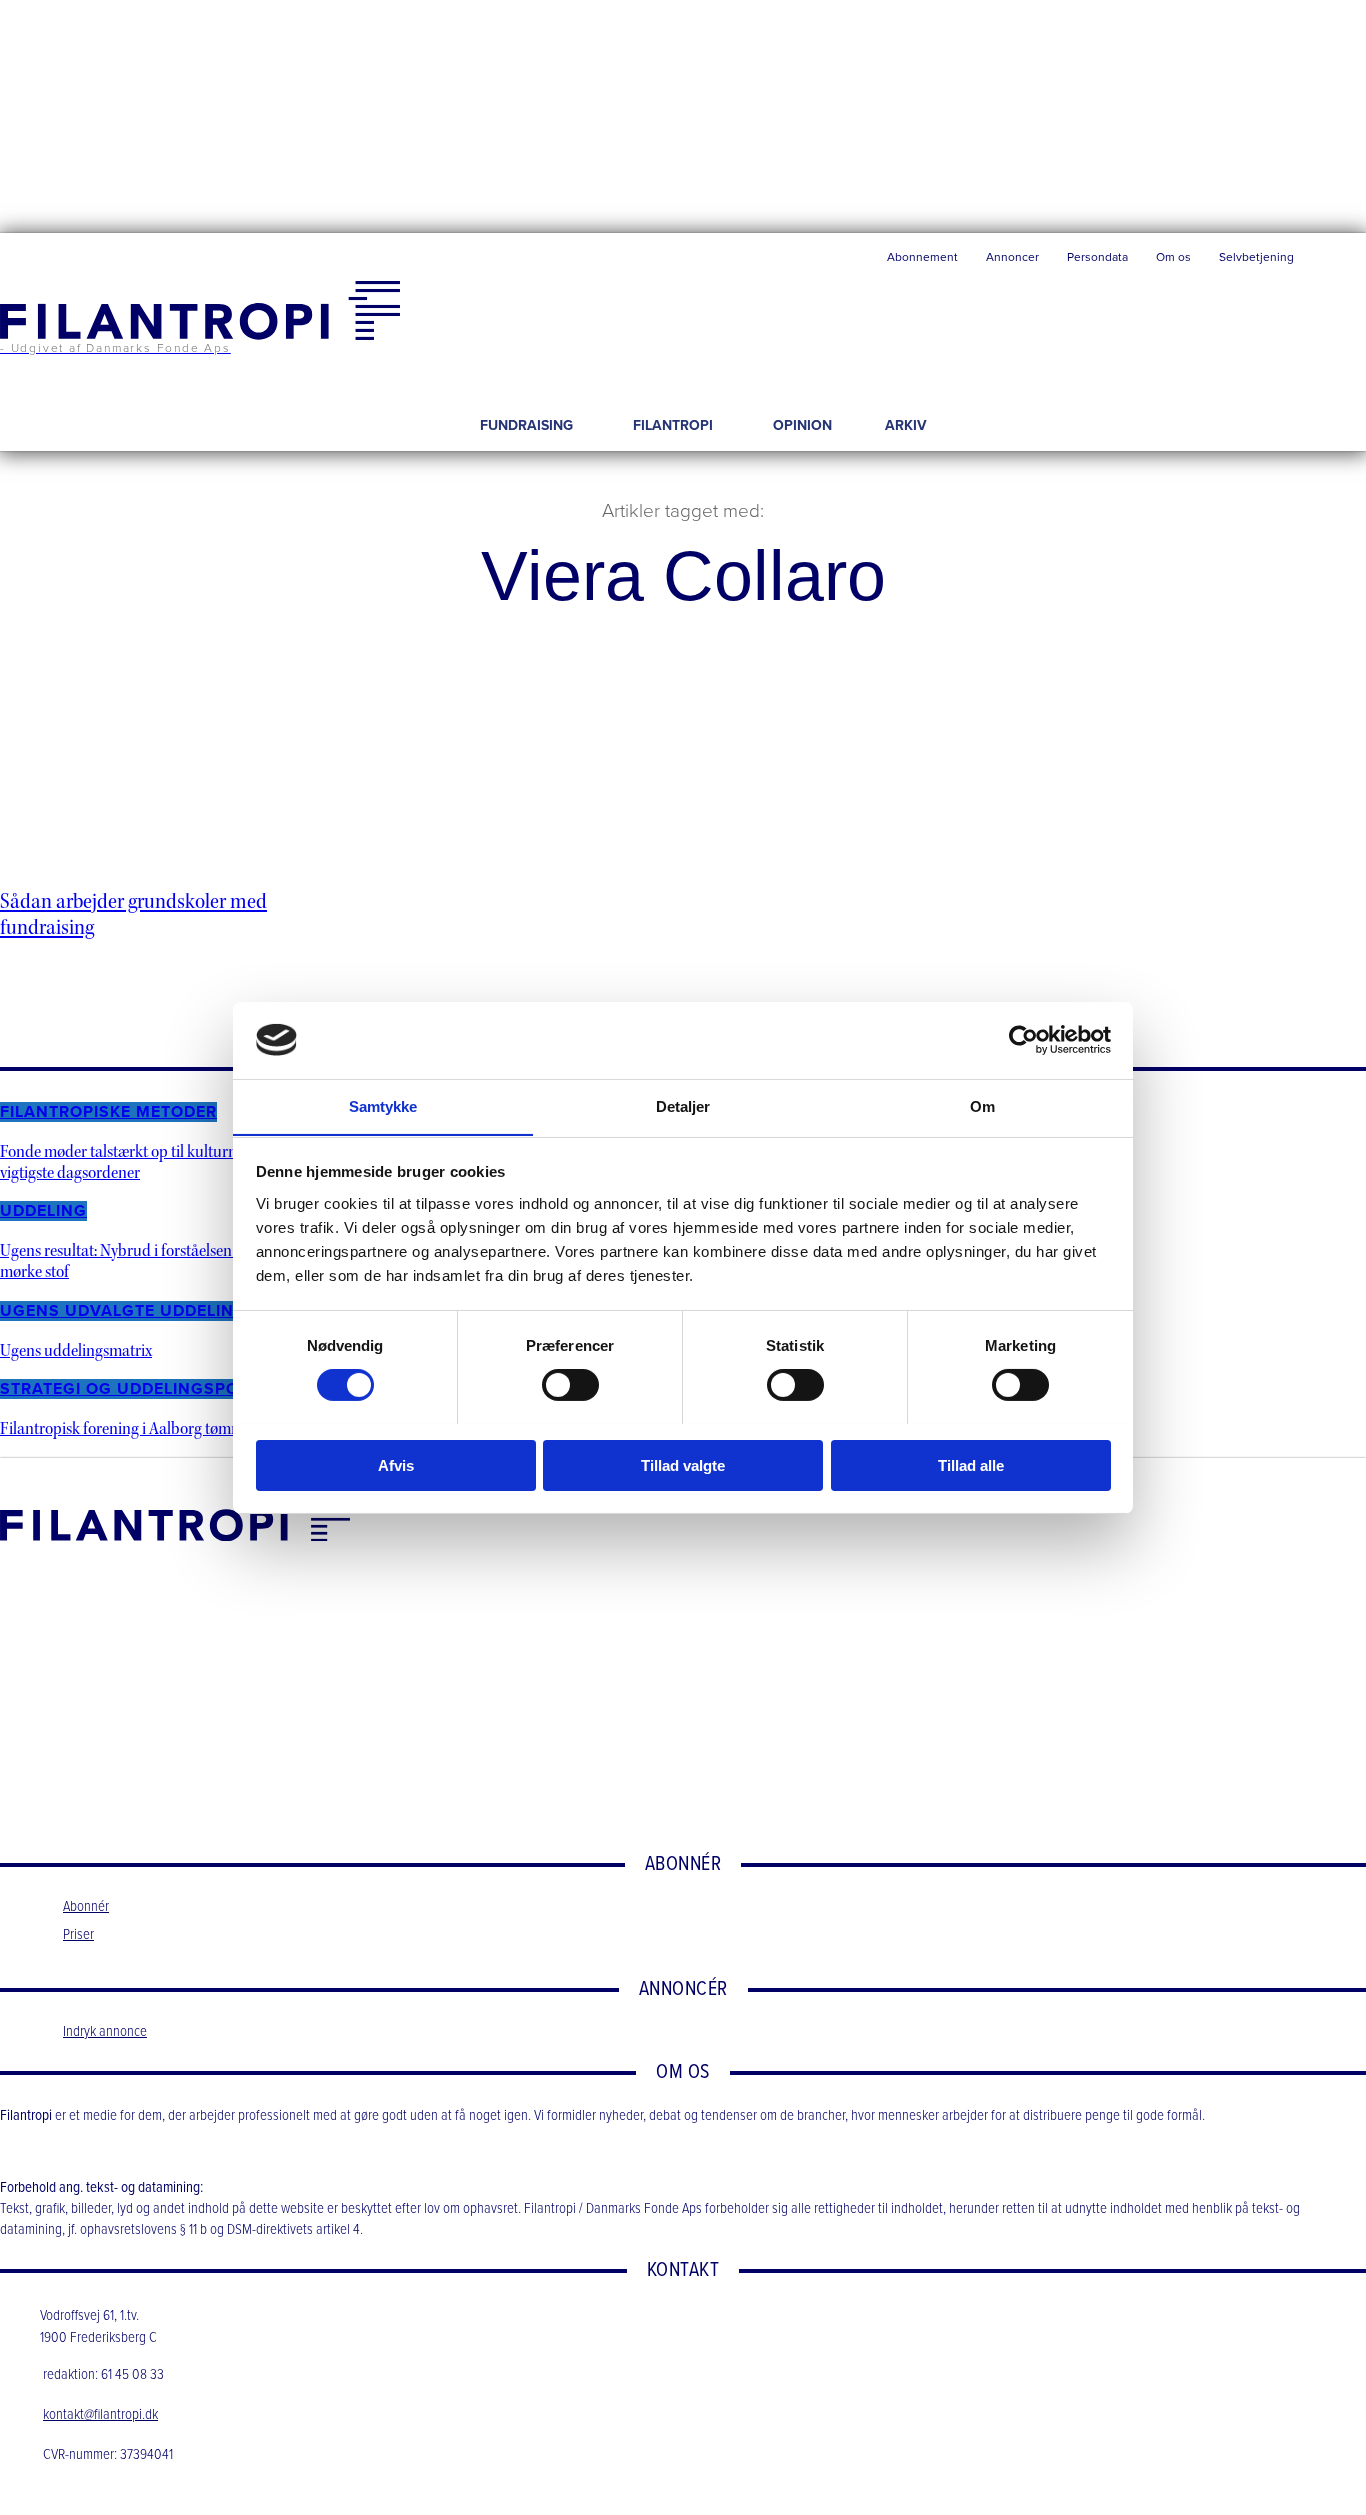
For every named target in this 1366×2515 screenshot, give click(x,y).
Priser (78, 1935)
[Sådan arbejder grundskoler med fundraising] (177, 788)
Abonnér (86, 1907)
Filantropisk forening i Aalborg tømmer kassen (152, 1428)
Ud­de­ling (43, 1211)
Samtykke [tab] (383, 1105)
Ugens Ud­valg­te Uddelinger (134, 1311)
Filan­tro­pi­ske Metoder (108, 1112)
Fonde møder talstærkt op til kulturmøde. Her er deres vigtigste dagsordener (174, 1162)
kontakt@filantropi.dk (100, 2415)
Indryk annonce (105, 2032)
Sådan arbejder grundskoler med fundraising (133, 914)
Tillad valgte (683, 1464)
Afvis (396, 1464)
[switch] (570, 1385)
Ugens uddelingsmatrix (76, 1350)
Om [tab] (982, 1105)
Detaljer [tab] (683, 1105)
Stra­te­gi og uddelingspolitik (139, 1389)
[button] (1337, 262)
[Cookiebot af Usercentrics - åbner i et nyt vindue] (1023, 1040)
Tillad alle (971, 1464)
